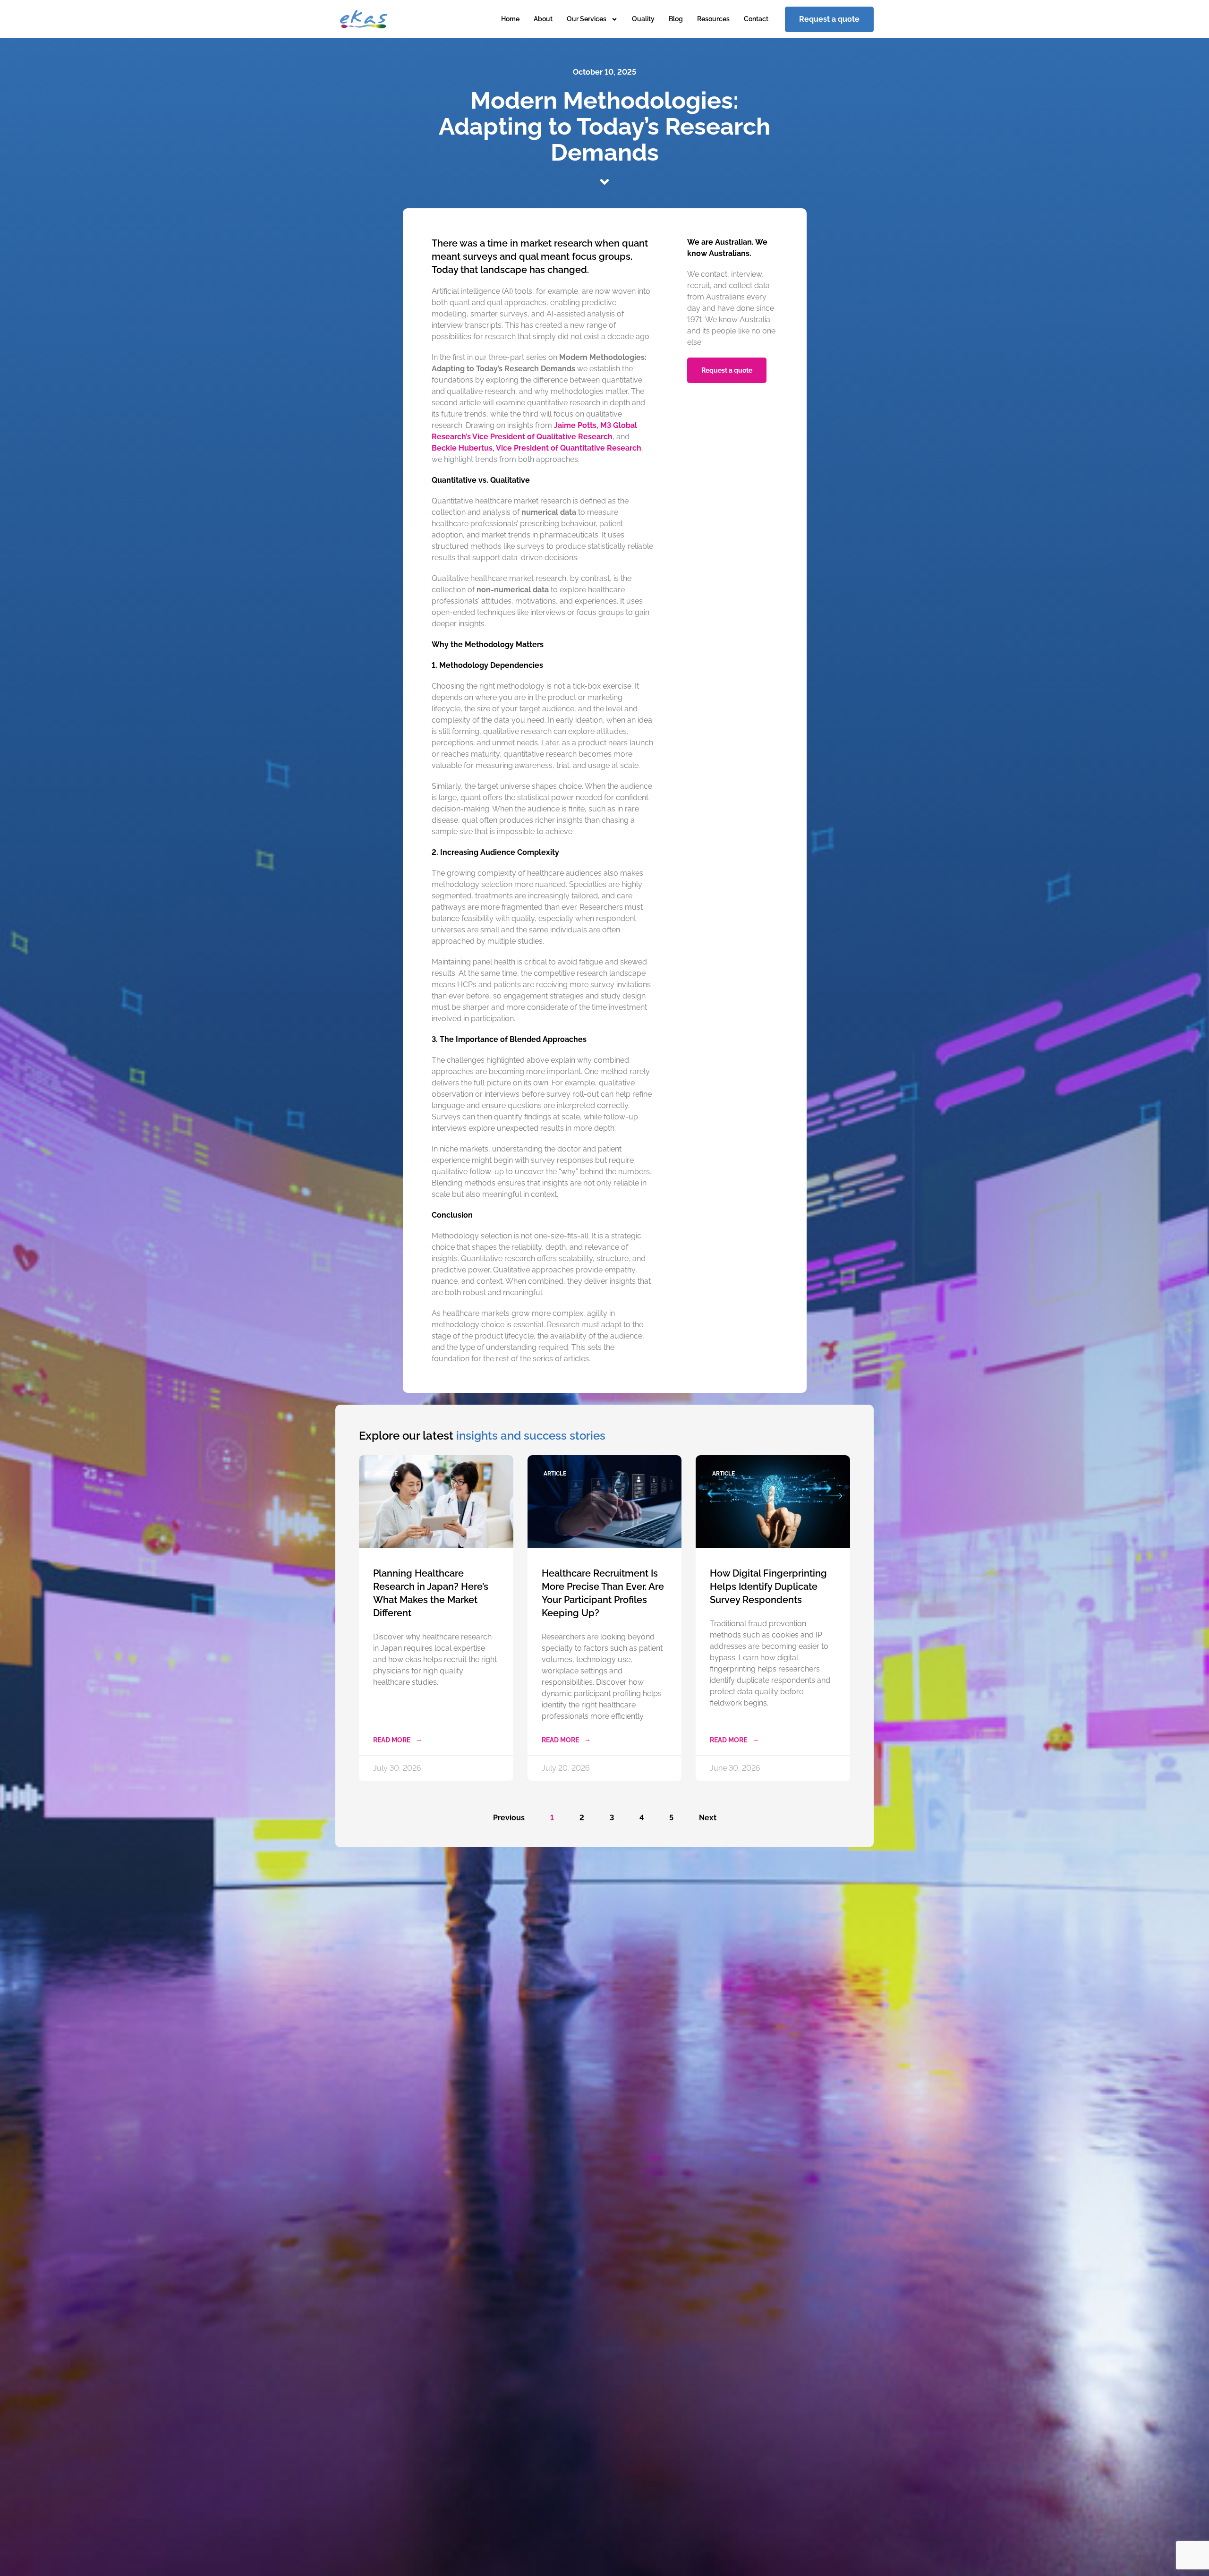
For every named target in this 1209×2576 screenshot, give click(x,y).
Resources (713, 19)
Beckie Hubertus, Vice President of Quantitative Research (536, 448)
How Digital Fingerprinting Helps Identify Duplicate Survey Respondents (768, 1587)
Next (708, 1818)
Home (510, 19)
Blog (676, 19)
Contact (756, 19)
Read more (392, 1740)
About (543, 19)
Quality (643, 19)
